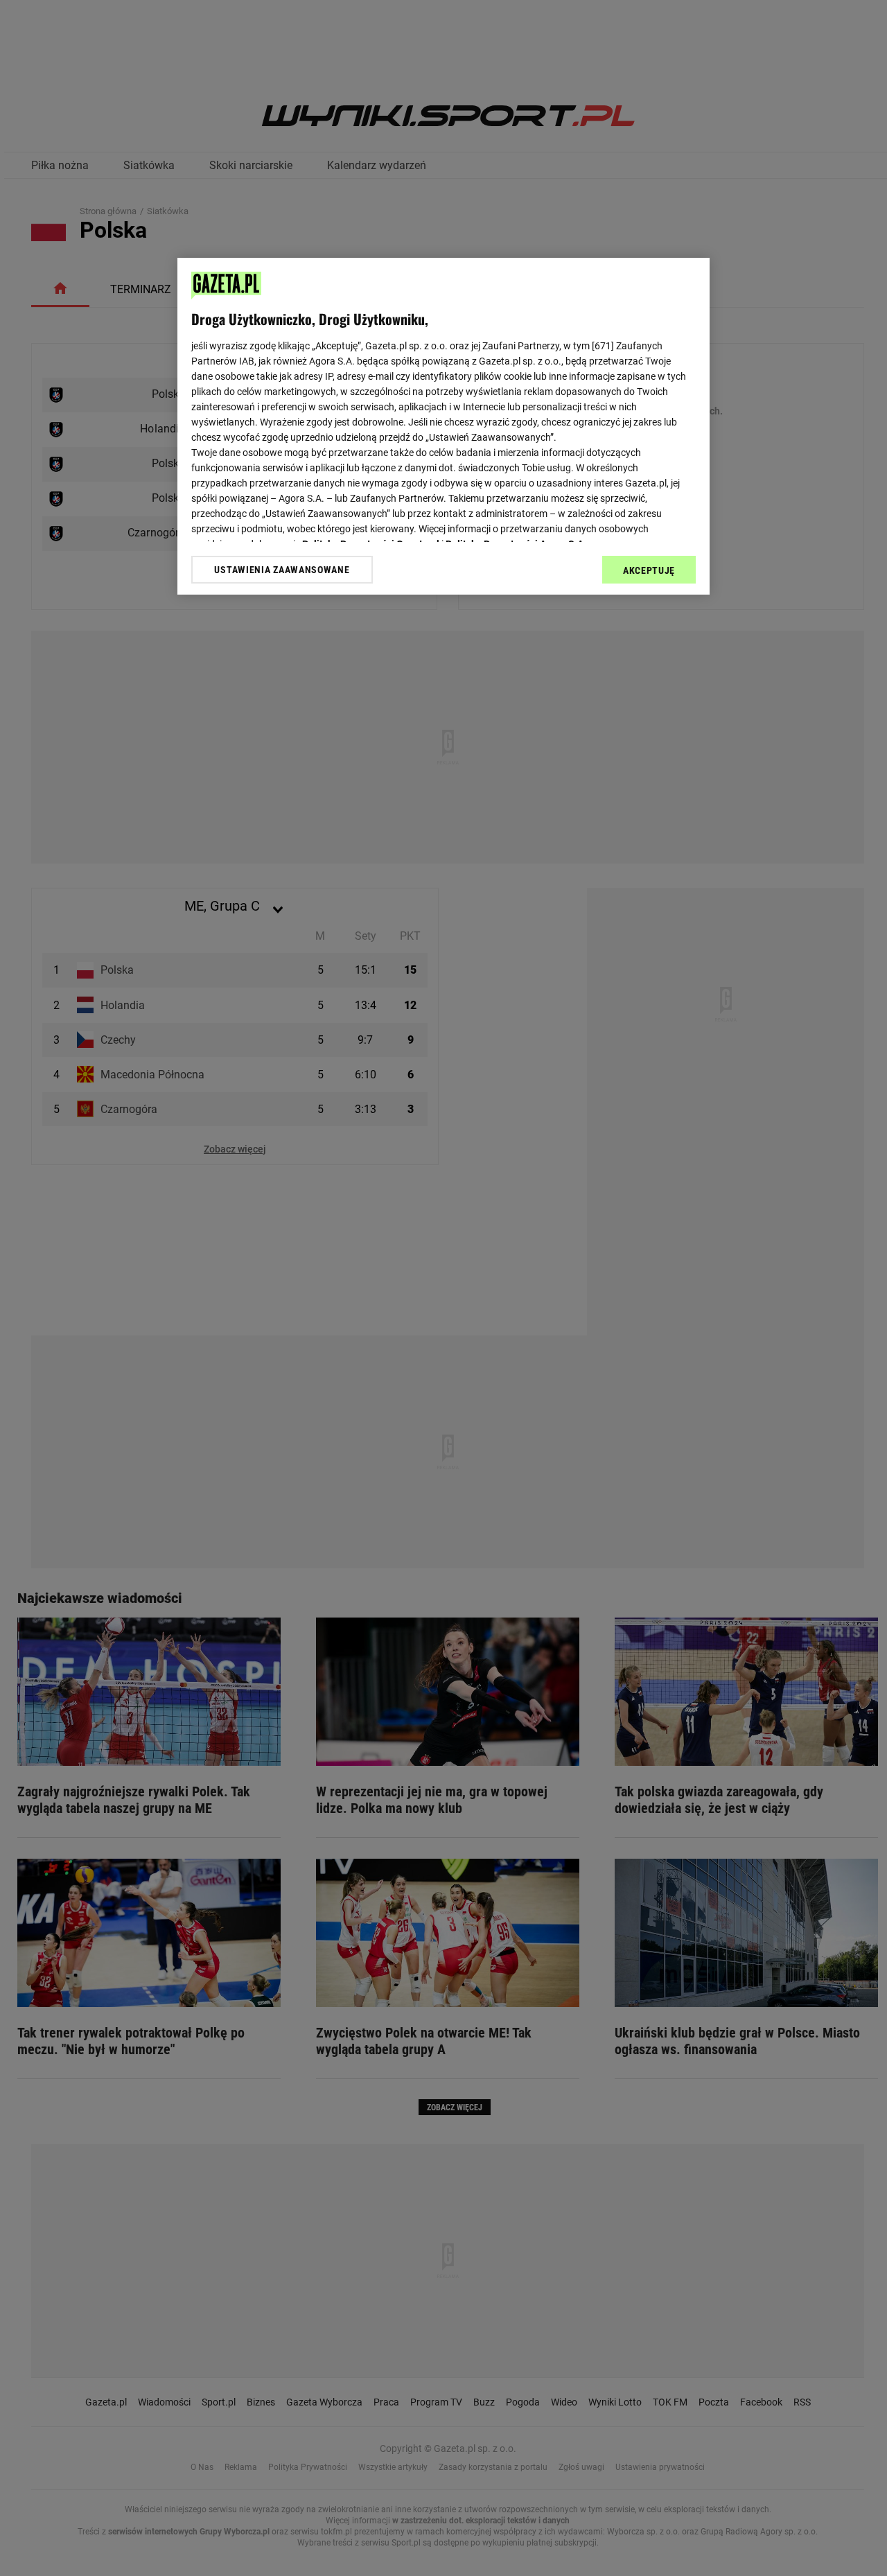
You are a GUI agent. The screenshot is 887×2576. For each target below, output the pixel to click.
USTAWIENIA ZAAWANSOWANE (282, 570)
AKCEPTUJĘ (649, 570)
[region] (443, 426)
